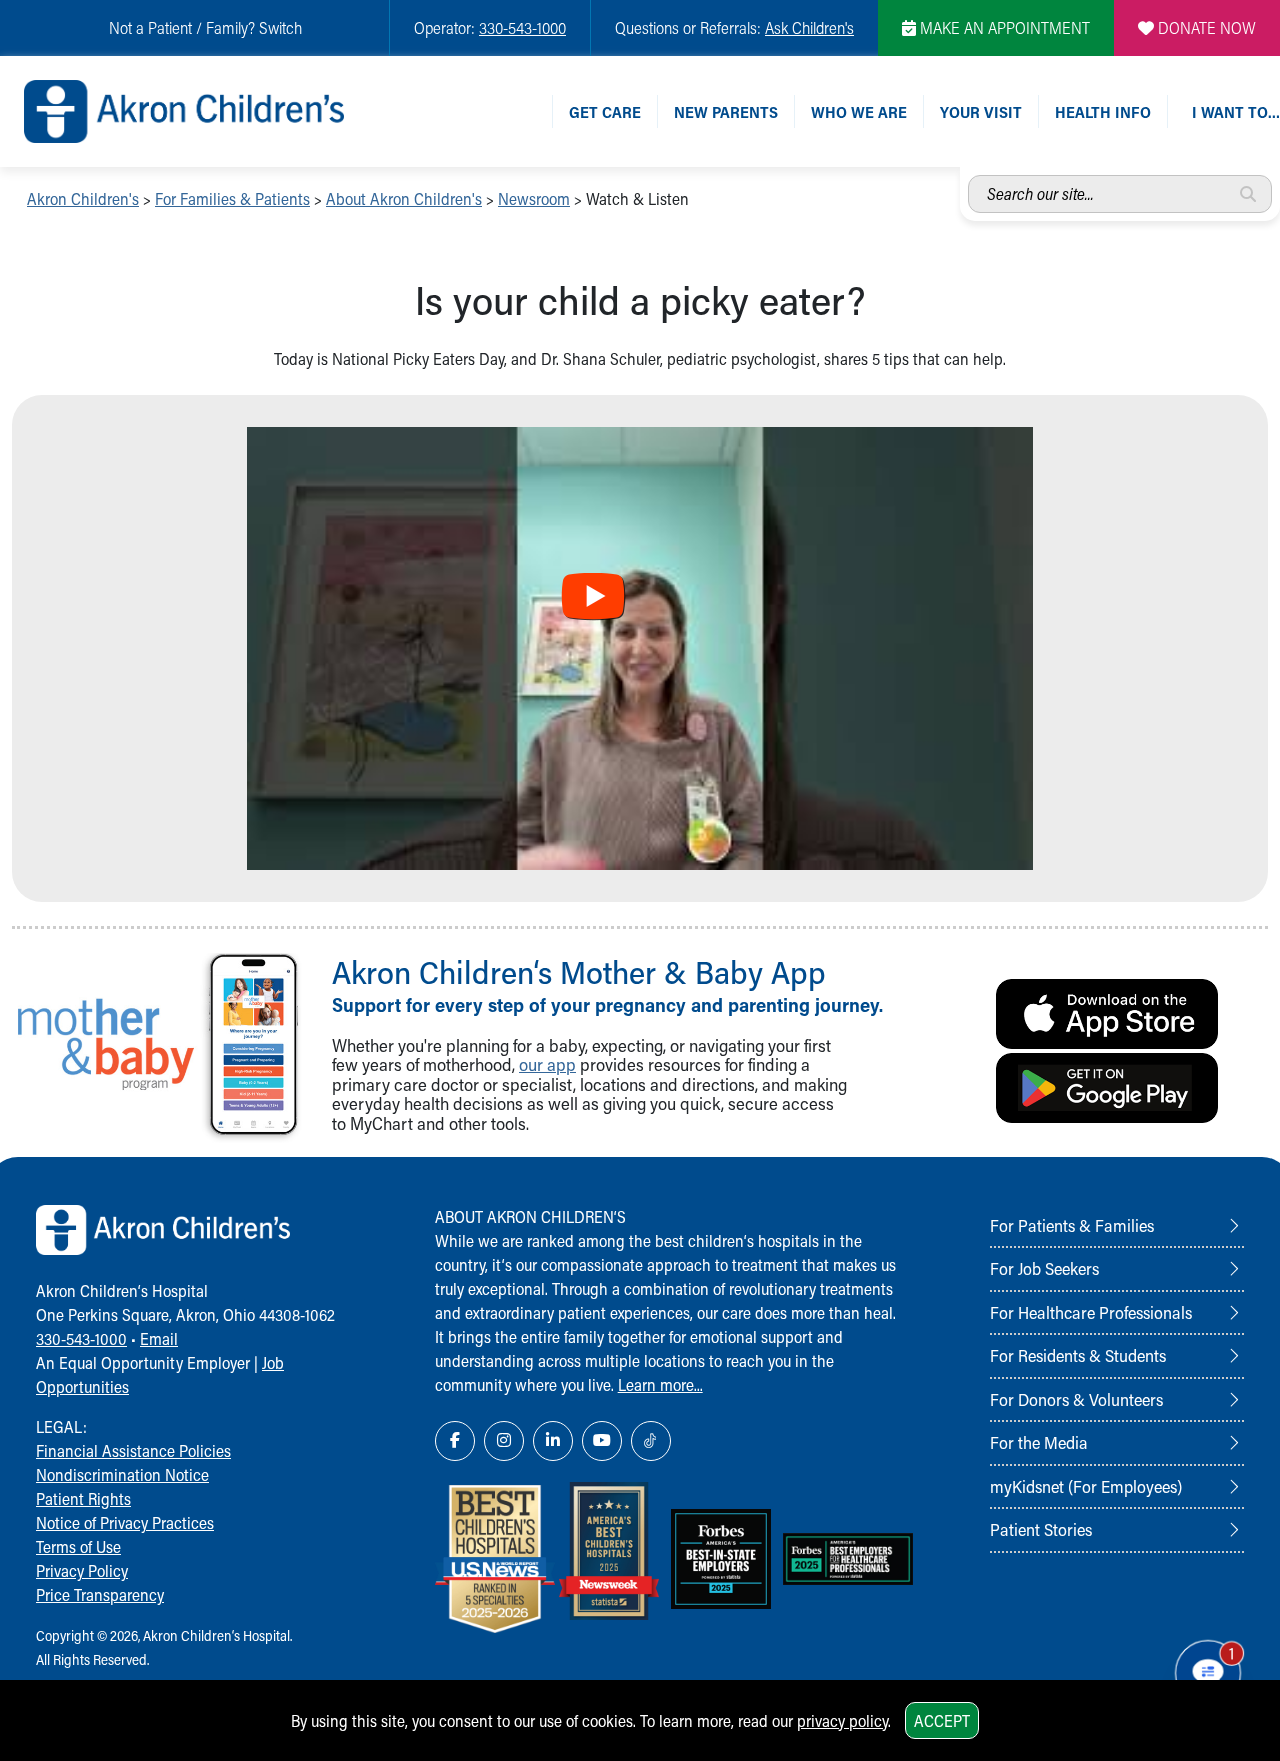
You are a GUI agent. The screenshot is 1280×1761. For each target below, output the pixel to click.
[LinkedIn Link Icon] (553, 1441)
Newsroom (534, 198)
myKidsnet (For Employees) (1086, 1486)
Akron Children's (83, 198)
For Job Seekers (1044, 1268)
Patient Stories (1041, 1529)
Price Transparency (100, 1594)
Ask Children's (809, 27)
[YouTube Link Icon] (602, 1441)
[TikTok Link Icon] (651, 1441)
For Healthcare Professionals (1091, 1312)
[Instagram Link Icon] (504, 1441)
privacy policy (842, 1720)
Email (159, 1338)
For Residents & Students (1078, 1355)
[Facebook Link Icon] (455, 1441)
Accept (942, 1720)
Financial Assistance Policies (133, 1450)
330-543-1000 (522, 27)
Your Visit (981, 111)
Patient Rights (83, 1498)
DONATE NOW (1205, 27)
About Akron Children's (404, 198)
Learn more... (660, 1384)
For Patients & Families (1072, 1225)
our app (547, 1064)
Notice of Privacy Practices (125, 1522)
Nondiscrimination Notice (122, 1474)
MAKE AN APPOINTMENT (1003, 27)
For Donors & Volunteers (1076, 1399)
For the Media (1039, 1442)
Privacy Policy (82, 1570)
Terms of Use (78, 1546)
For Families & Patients (232, 198)
